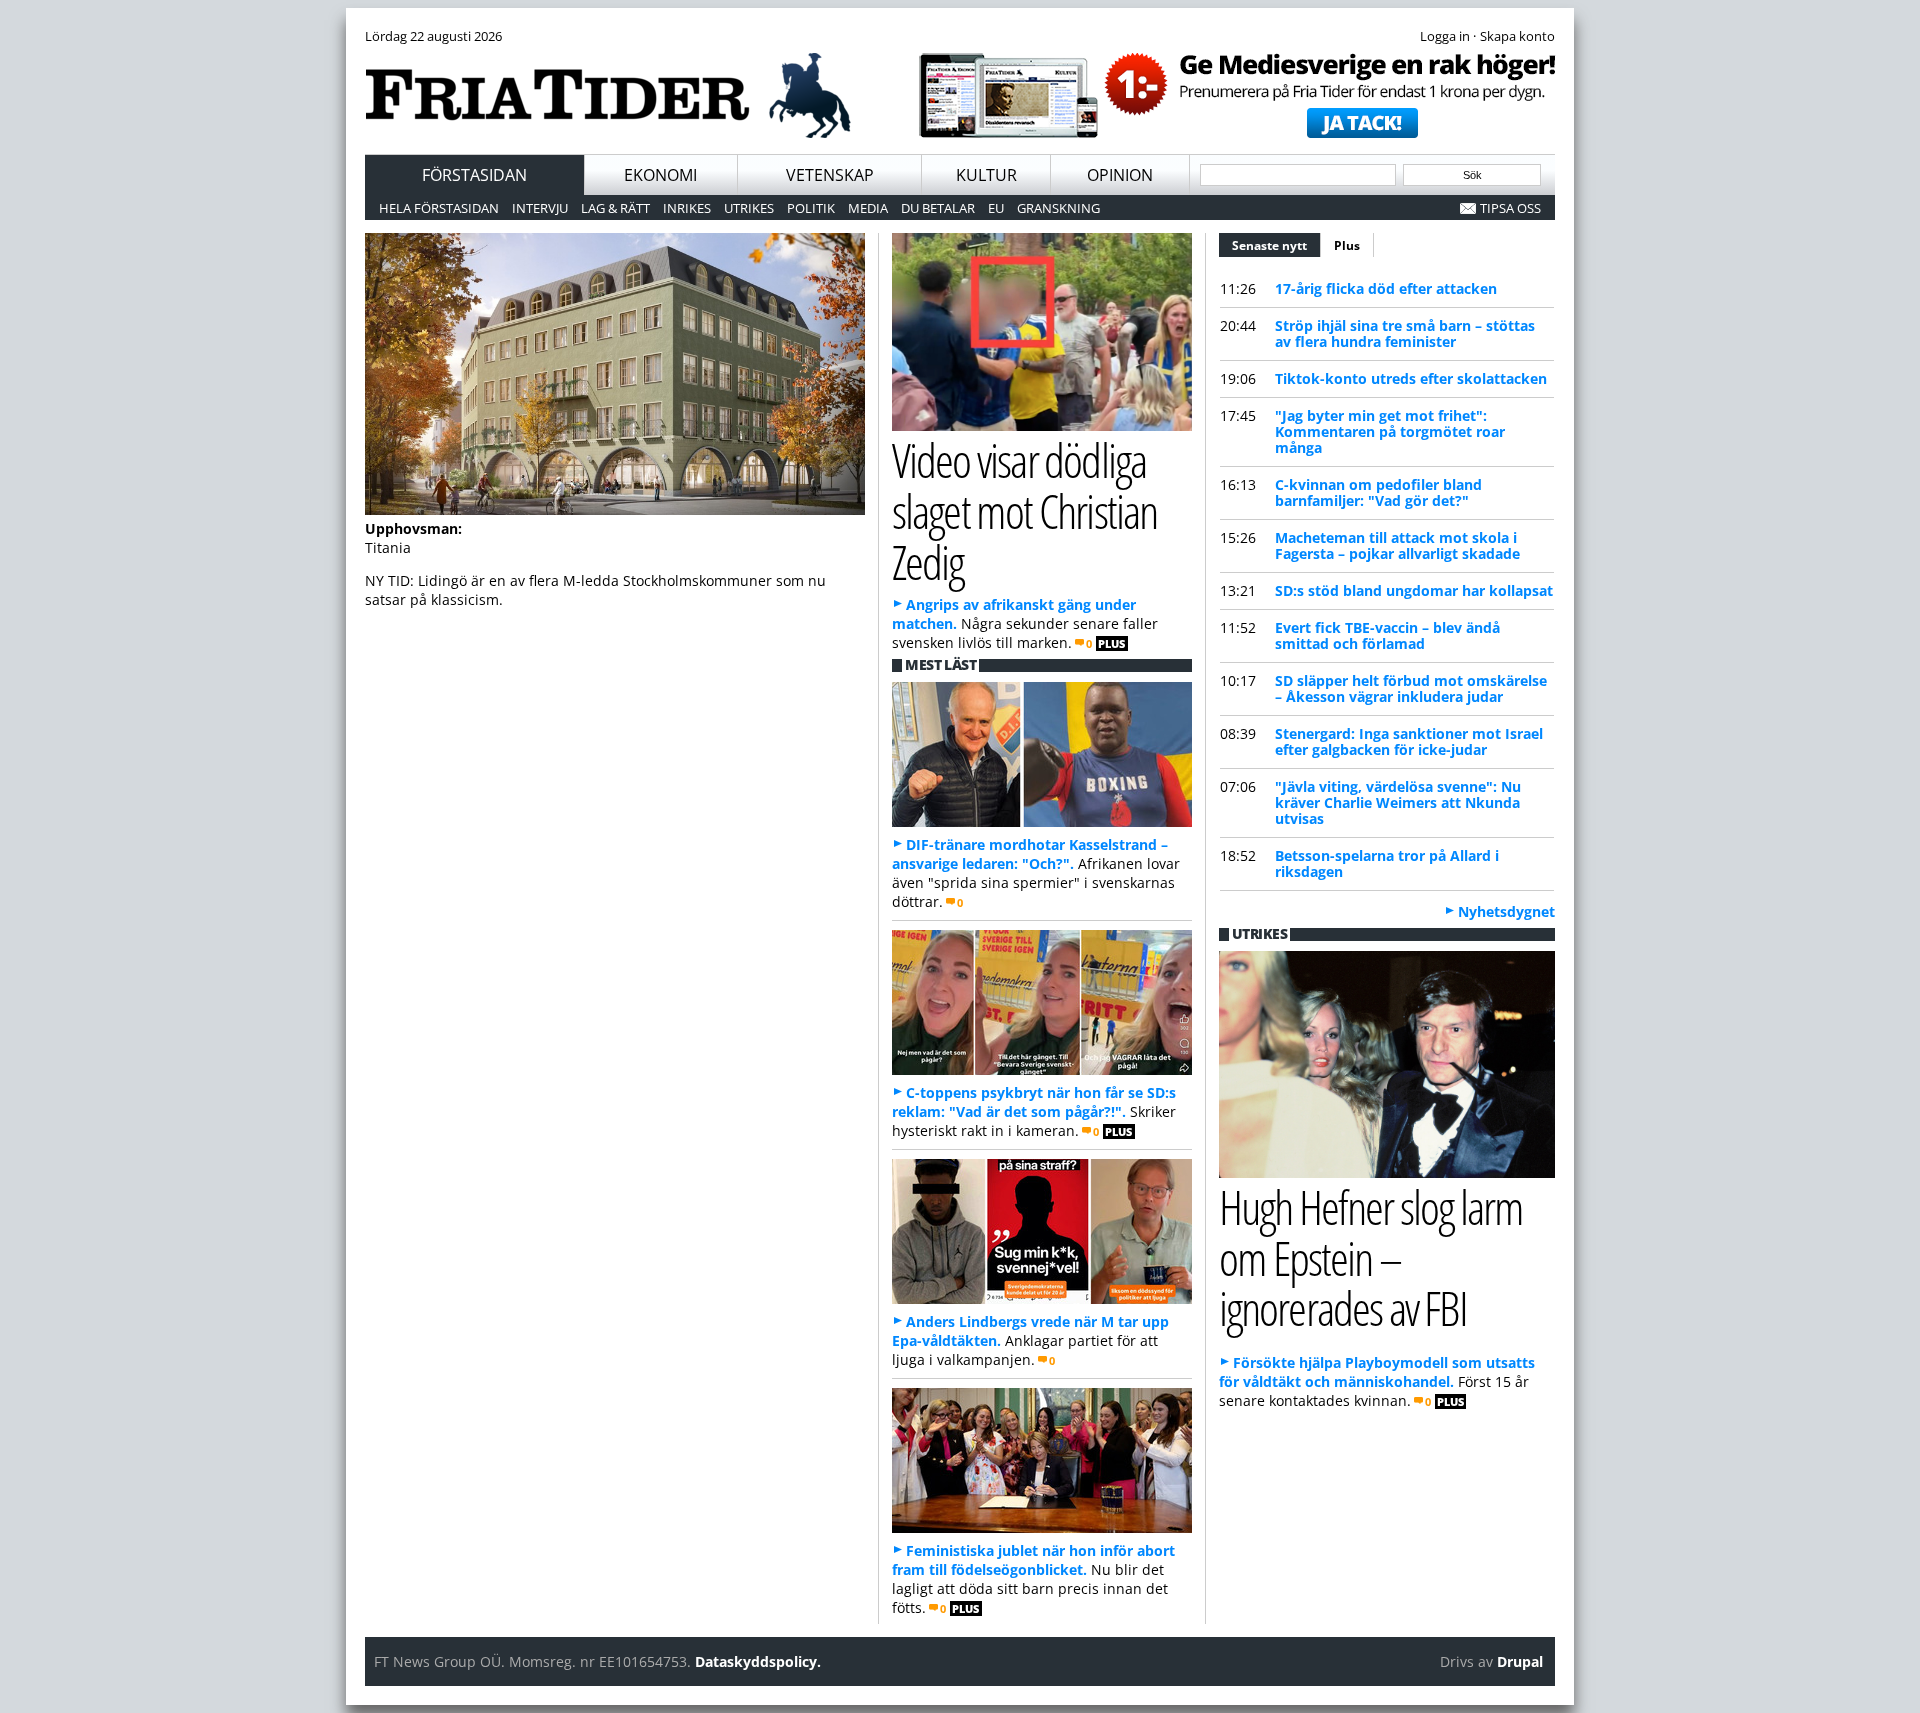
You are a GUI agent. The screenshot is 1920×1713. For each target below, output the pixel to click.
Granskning (1058, 208)
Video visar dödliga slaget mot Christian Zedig (1024, 510)
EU (996, 208)
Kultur (986, 175)
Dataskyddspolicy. (758, 1661)
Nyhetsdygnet (1506, 911)
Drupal (1520, 1661)
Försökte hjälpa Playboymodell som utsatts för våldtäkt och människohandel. (1377, 1372)
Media (868, 208)
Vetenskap (830, 175)
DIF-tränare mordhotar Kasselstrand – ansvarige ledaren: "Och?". (1030, 854)
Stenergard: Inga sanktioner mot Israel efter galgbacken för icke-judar (1409, 741)
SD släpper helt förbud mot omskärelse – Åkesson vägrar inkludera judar (1411, 688)
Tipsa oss (1510, 208)
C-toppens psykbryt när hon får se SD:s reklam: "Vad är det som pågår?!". (1034, 1102)
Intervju (540, 208)
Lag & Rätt (615, 208)
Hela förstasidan (439, 208)
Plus (1347, 245)
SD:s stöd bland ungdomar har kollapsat (1414, 590)
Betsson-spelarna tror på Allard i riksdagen (1387, 863)
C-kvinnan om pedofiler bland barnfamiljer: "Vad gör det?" (1378, 492)
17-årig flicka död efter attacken (1386, 288)
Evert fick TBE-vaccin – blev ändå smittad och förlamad (1387, 635)
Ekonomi (660, 175)
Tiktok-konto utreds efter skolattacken (1411, 378)
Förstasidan (474, 175)
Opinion (1120, 175)
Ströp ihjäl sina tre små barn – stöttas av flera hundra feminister (1405, 333)
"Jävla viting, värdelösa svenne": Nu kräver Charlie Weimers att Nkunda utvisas (1398, 802)
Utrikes (749, 208)
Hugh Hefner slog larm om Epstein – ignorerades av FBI (1371, 1257)
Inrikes (687, 208)
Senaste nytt (1276, 245)
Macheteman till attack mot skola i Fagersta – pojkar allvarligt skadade (1397, 545)
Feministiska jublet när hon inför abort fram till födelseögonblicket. (1033, 1560)
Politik (811, 208)
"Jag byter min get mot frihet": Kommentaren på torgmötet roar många (1390, 431)
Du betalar (938, 208)
